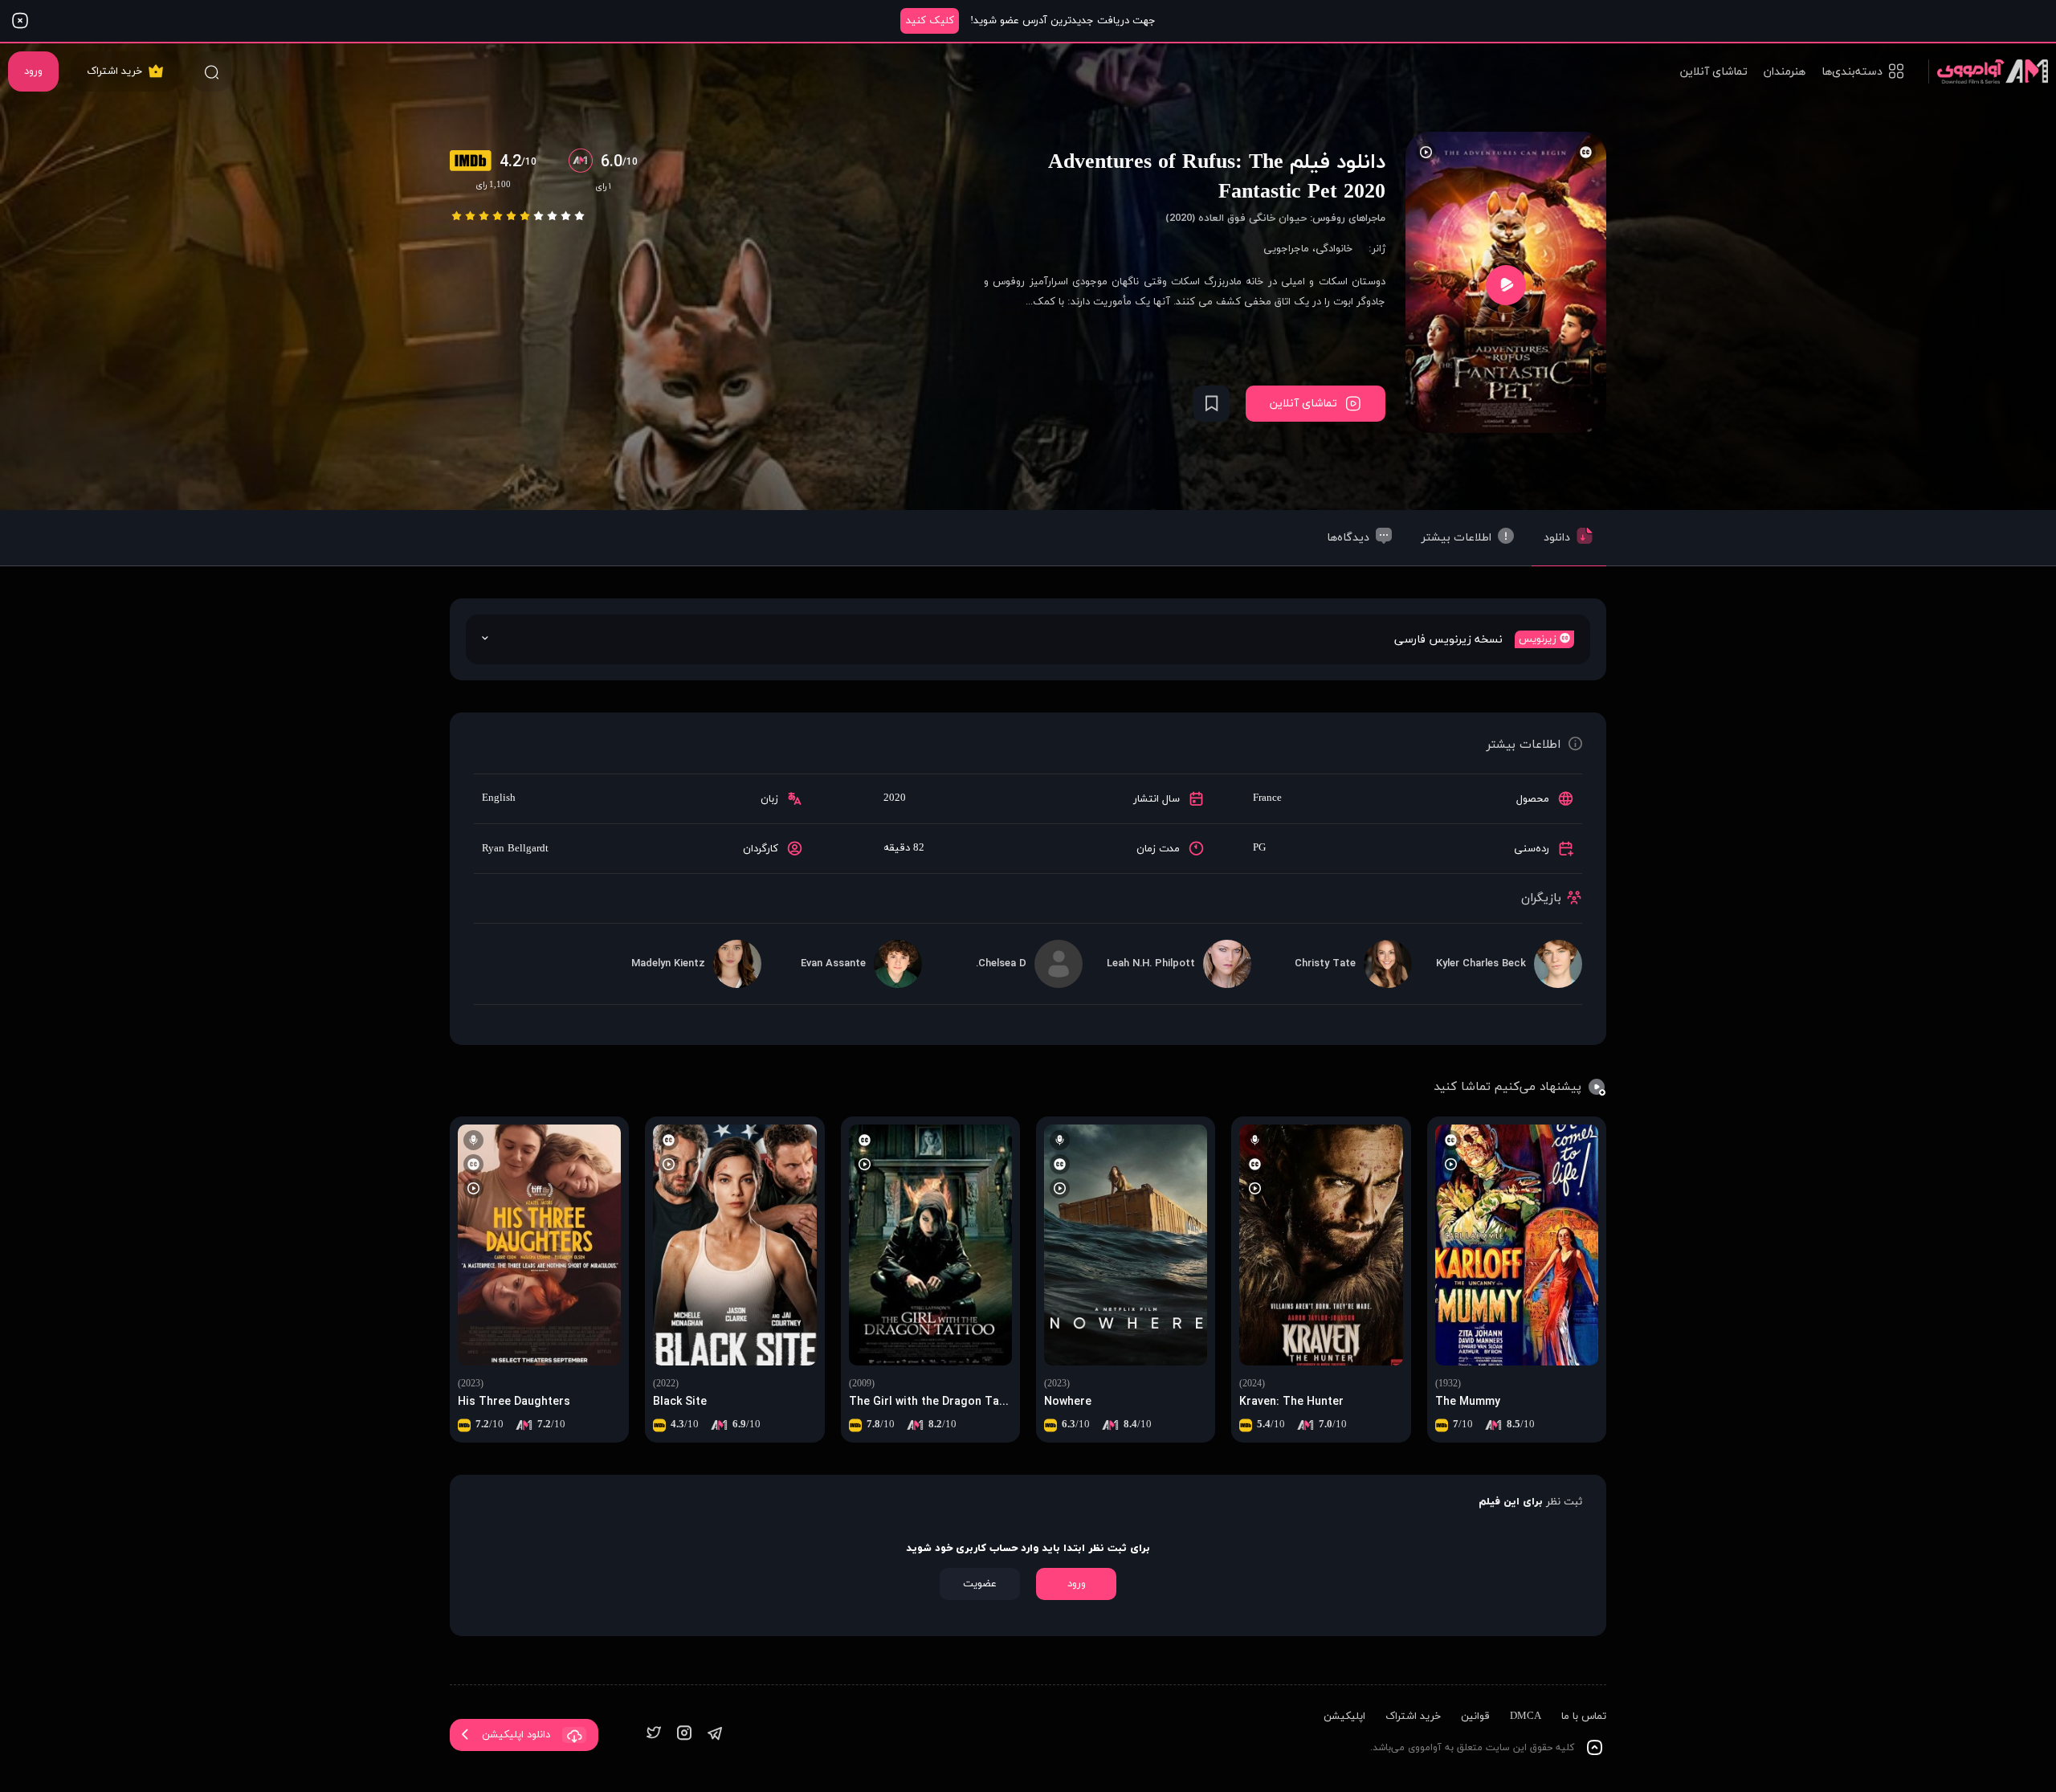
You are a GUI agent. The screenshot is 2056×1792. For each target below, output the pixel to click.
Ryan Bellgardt (515, 849)
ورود (33, 71)
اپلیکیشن (1344, 1716)
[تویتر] (654, 1735)
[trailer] (1506, 285)
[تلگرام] (715, 1735)
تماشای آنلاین (1714, 72)
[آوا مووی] (1988, 71)
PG (1259, 848)
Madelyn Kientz (668, 964)
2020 (895, 798)
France (1267, 798)
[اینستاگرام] (684, 1735)
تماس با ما (1584, 1716)
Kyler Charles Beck (1481, 964)
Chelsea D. (1001, 964)
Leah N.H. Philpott (1151, 964)
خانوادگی (1334, 249)
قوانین (1475, 1716)
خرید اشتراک (114, 71)
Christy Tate (1325, 964)
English (499, 798)
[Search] (211, 71)
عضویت (980, 1584)
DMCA (1526, 1716)
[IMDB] (475, 162)
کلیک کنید (930, 21)
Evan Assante (833, 964)
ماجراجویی (1286, 249)
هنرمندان (1785, 72)
